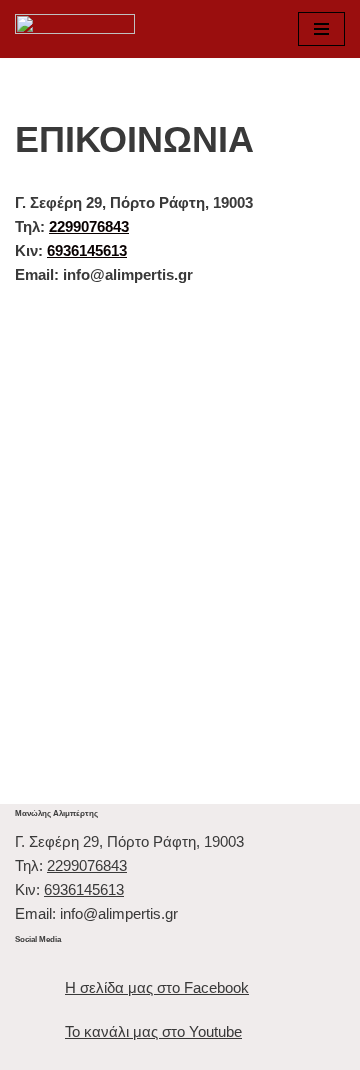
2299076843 (89, 226)
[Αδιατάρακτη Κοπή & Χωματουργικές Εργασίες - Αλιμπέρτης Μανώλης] (75, 29)
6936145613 (87, 250)
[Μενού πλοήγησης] (321, 29)
